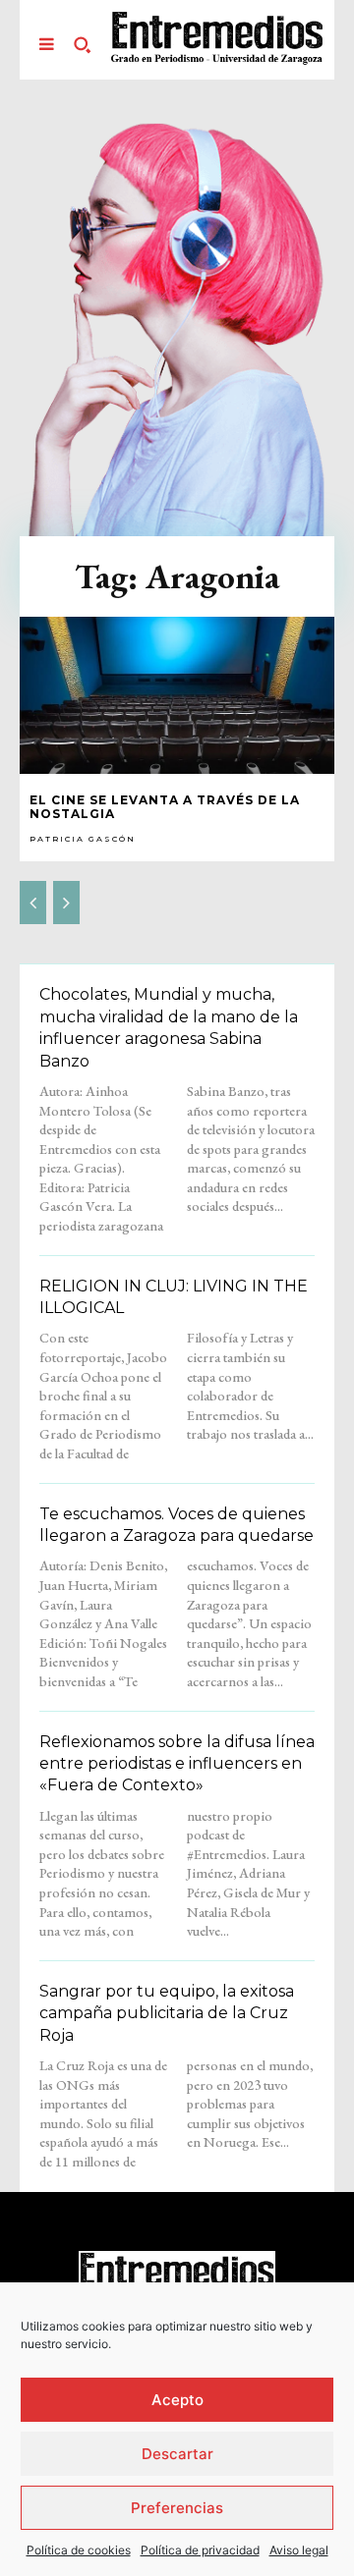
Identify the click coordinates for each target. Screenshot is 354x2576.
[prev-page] (33, 903)
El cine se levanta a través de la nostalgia (165, 807)
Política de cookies (79, 2550)
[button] (82, 44)
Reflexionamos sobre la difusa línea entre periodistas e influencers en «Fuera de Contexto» (177, 1764)
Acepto (177, 2400)
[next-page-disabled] (66, 903)
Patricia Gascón (83, 839)
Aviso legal (299, 2550)
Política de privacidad (200, 2550)
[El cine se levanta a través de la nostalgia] (177, 695)
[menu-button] (46, 44)
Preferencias (177, 2508)
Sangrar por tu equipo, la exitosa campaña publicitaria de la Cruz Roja (167, 2013)
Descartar (177, 2454)
